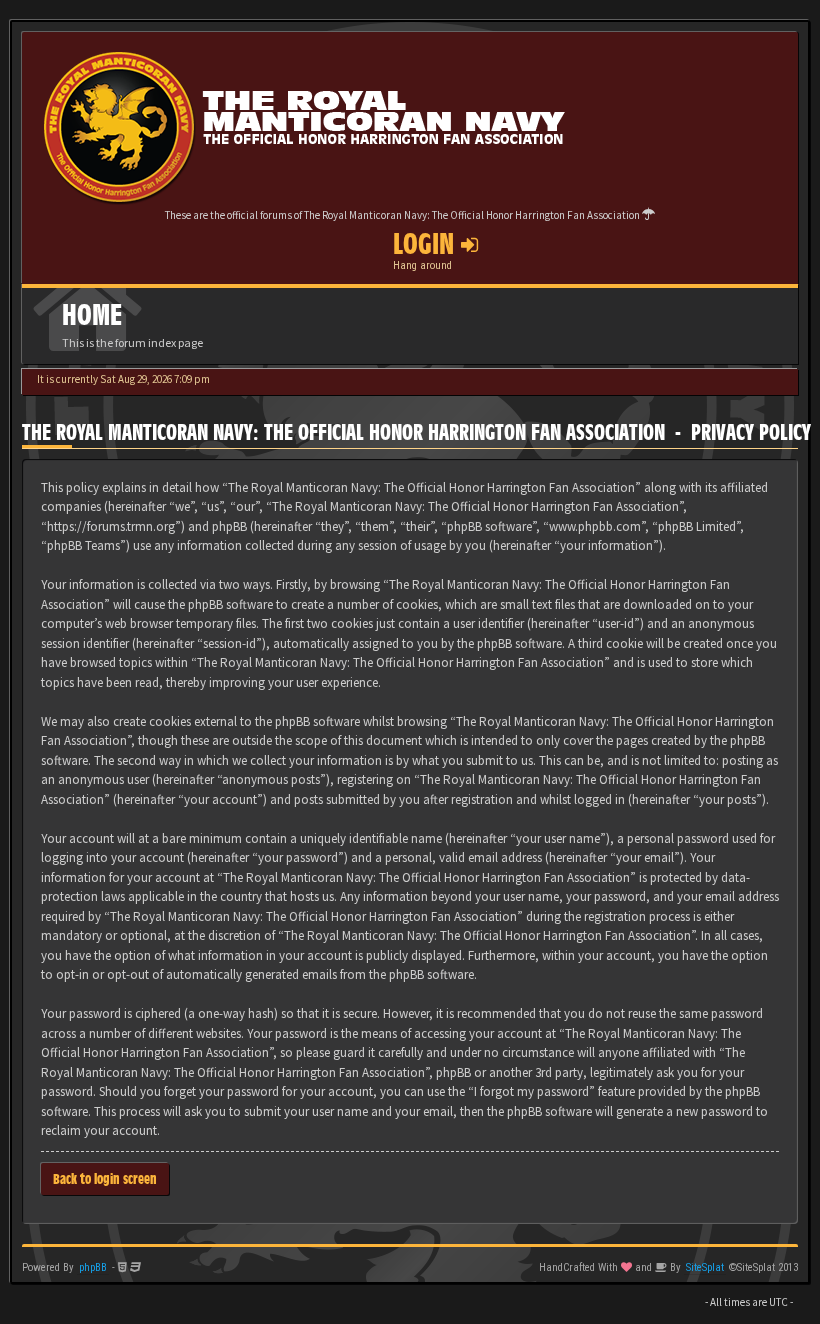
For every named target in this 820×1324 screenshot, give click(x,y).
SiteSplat (705, 1267)
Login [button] (427, 244)
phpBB (93, 1267)
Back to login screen (105, 1178)
